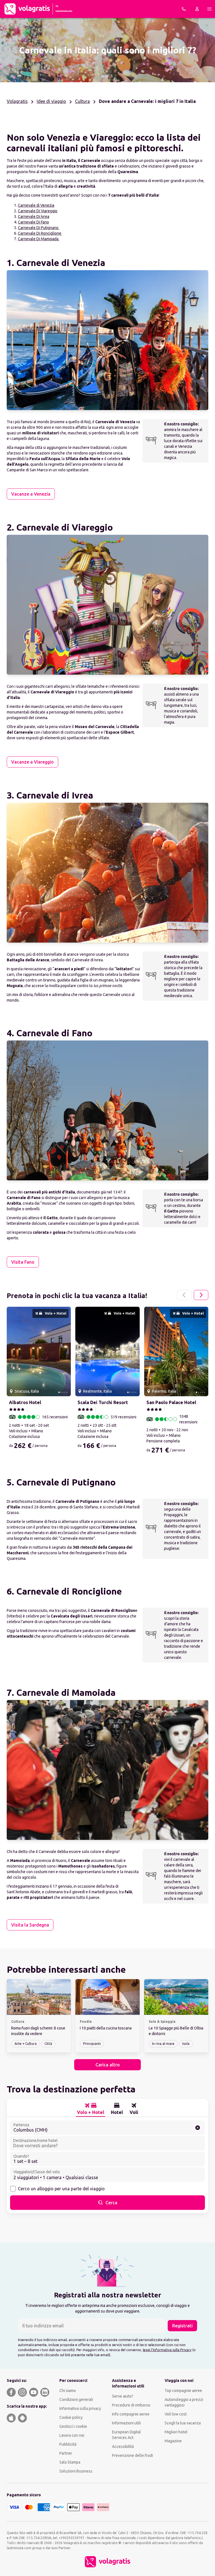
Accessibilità (123, 2447)
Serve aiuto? (123, 2396)
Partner (66, 2453)
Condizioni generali (76, 2400)
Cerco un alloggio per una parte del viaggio (61, 2189)
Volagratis (17, 101)
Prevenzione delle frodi (132, 2455)
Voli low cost (176, 2414)
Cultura (82, 101)
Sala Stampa (70, 2462)
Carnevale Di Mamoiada (39, 239)
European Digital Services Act (126, 2435)
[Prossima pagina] (201, 1295)
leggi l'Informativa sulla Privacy (167, 2350)
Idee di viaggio (51, 101)
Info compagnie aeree (131, 2414)
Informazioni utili (126, 2423)
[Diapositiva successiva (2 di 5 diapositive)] (64, 1351)
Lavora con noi (72, 2435)
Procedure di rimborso (131, 2405)
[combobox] (107, 2128)
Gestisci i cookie (73, 2426)
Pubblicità (68, 2444)
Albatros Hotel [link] (25, 1402)
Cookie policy (71, 2417)
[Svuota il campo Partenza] (198, 2128)
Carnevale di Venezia (36, 205)
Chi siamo (68, 2391)
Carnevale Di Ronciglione (40, 233)
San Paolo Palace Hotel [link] (171, 1402)
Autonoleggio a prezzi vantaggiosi (184, 2402)
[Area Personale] (197, 9)
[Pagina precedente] (184, 1295)
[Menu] (209, 9)
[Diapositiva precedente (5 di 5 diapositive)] (13, 1351)
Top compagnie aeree (183, 2391)
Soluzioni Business (76, 2471)
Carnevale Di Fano (33, 222)
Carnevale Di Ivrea (34, 216)
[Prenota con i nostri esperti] (184, 9)
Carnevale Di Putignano (39, 228)
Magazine (173, 2441)
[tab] (91, 2109)
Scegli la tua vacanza (183, 2423)
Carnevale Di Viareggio (38, 211)
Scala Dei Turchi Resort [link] (103, 1402)
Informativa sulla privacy (80, 2408)
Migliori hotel (176, 2432)
